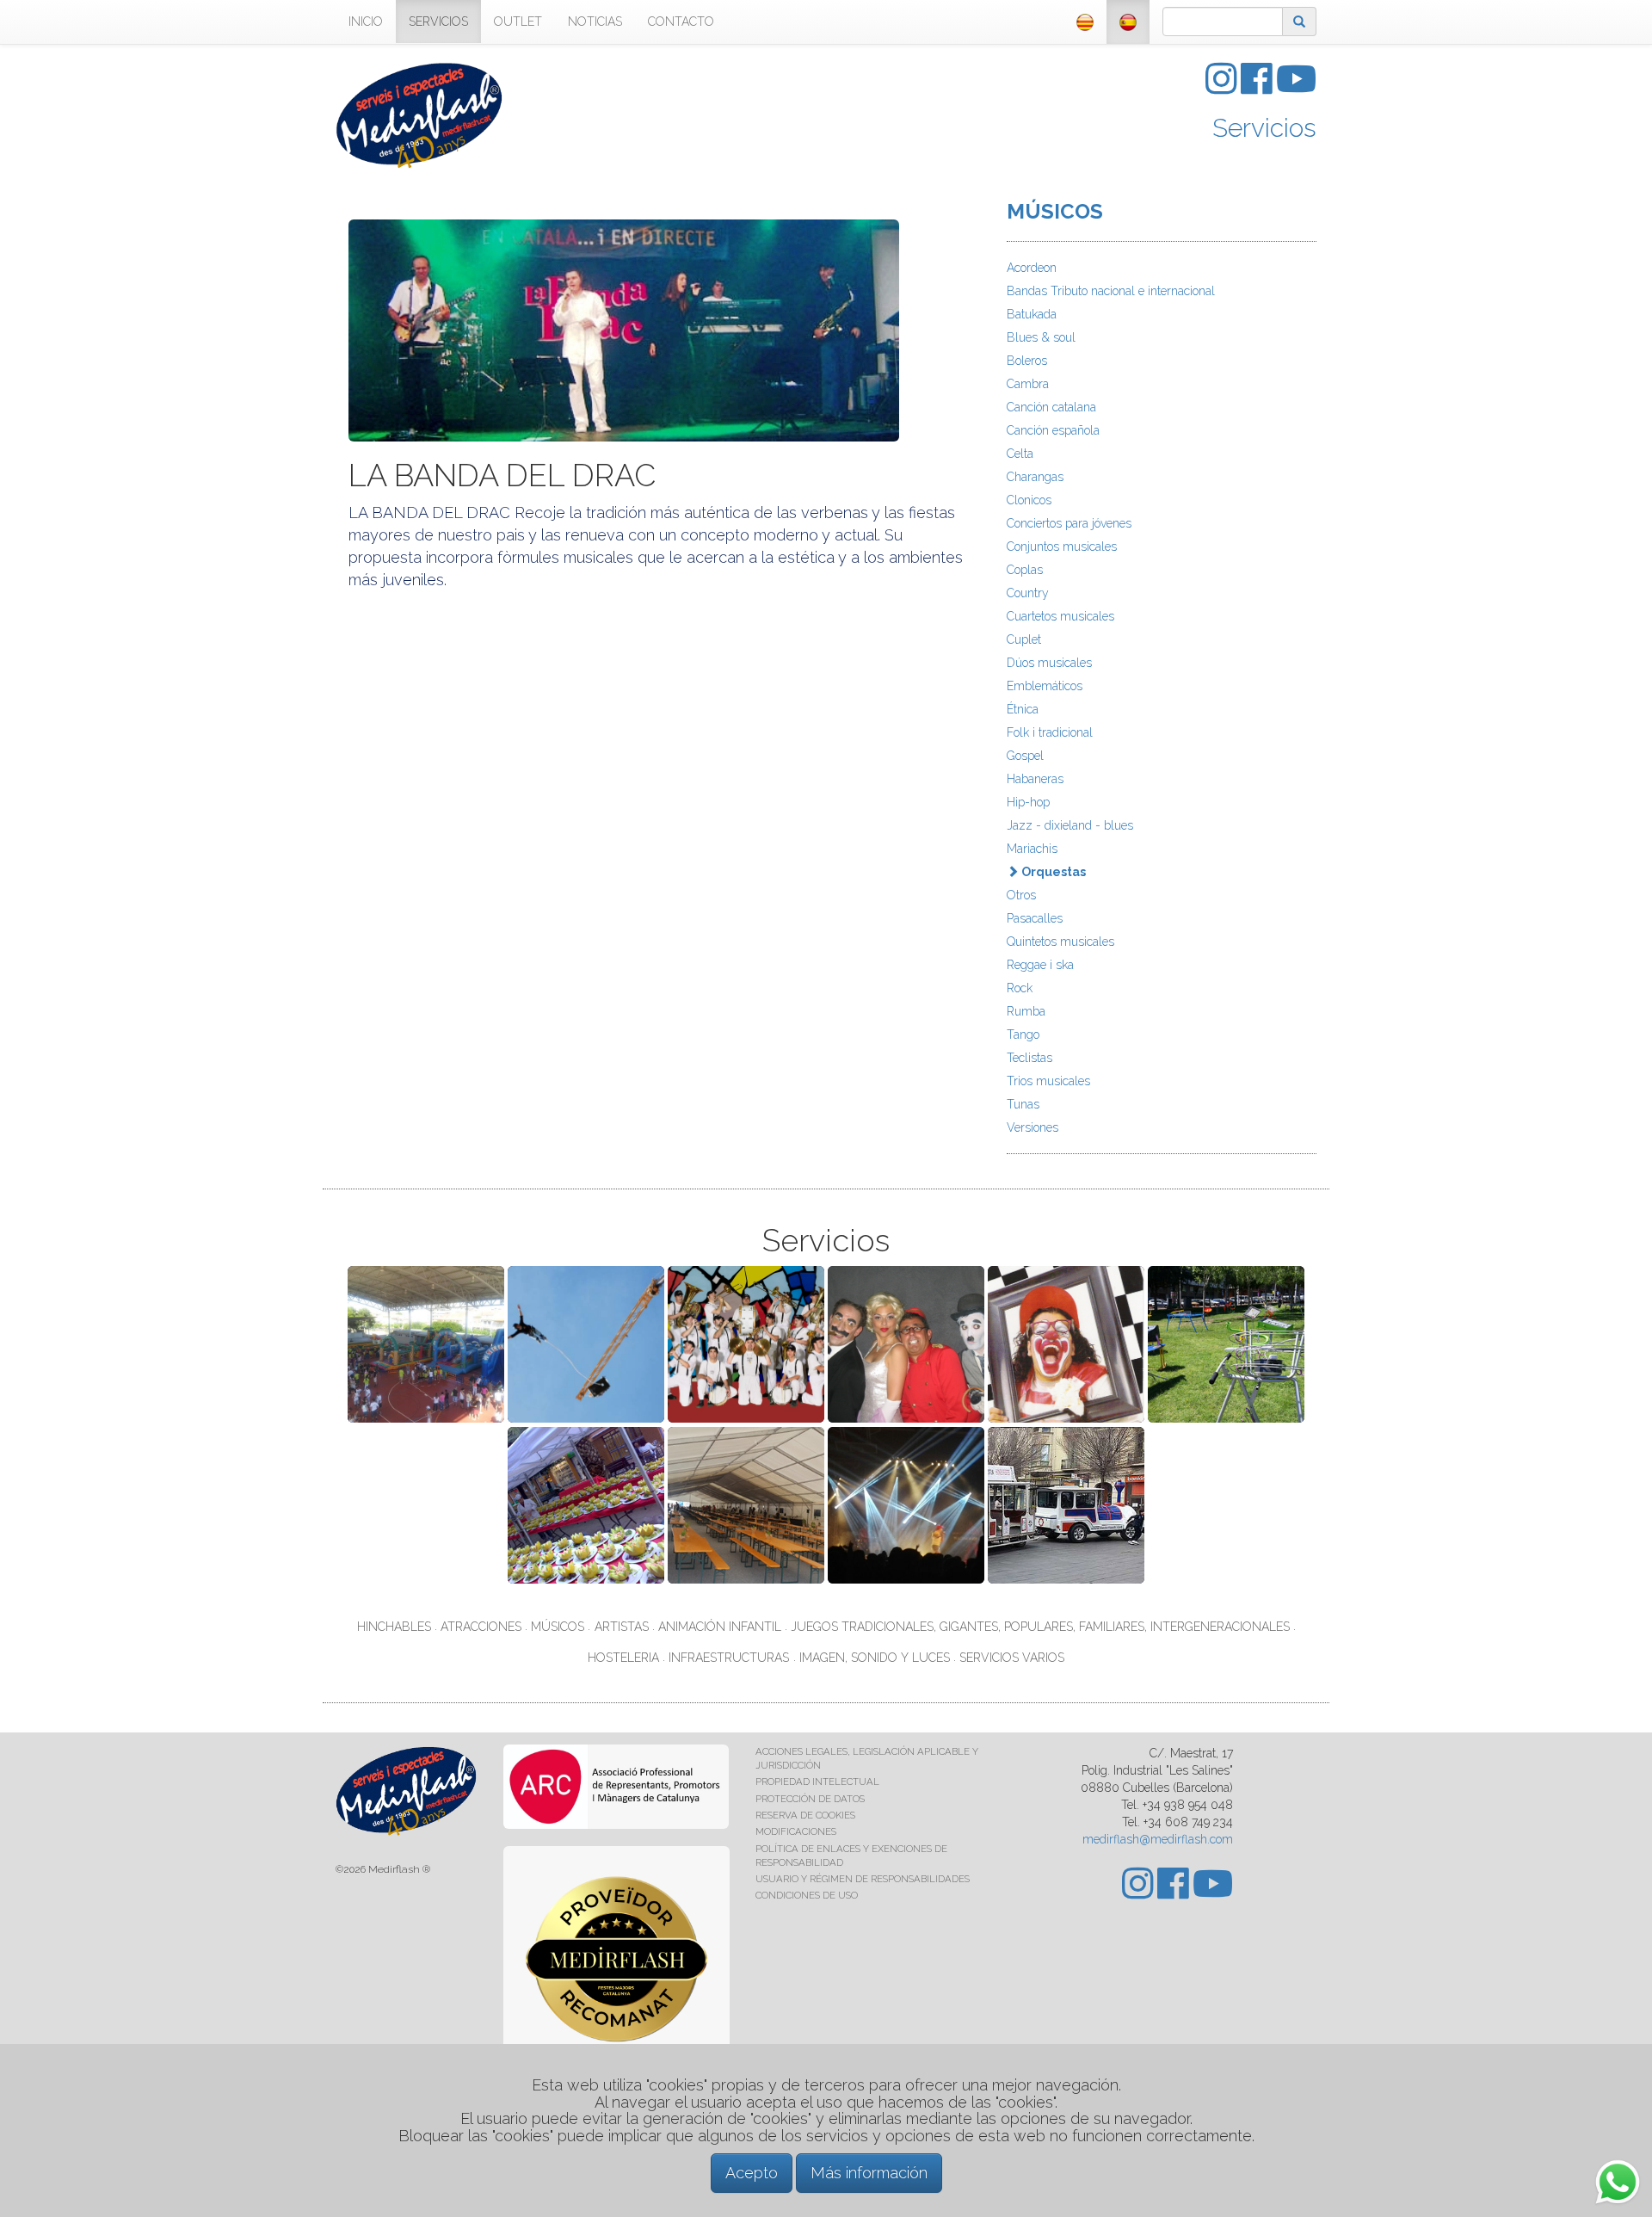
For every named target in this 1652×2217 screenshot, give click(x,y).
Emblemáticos (1045, 686)
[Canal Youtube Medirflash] (1296, 88)
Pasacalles (1035, 918)
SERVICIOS (438, 22)
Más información (869, 2173)
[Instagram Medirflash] (1223, 88)
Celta (1020, 454)
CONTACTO (681, 22)
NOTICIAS (595, 22)
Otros (1021, 895)
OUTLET (518, 22)
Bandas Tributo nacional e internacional (1111, 291)
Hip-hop (1028, 802)
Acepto (752, 2173)
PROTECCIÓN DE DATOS (810, 1799)
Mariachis (1032, 849)
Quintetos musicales (1060, 942)
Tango (1023, 1034)
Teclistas (1029, 1058)
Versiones (1032, 1127)
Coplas (1025, 570)
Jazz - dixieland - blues (1070, 825)
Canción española (1053, 430)
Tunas (1023, 1104)
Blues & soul (1041, 337)
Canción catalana (1051, 407)
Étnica (1023, 709)
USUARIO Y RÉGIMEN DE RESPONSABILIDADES (863, 1879)
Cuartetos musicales (1060, 616)
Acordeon (1032, 268)
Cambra (1028, 384)
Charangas (1035, 477)
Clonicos (1029, 500)
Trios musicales (1048, 1081)
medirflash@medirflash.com (1158, 1839)
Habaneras (1035, 779)
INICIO (366, 22)
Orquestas (1052, 872)
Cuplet (1024, 639)
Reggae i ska (1040, 965)
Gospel (1025, 756)
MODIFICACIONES (796, 1831)
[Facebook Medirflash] (1258, 88)
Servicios (1264, 128)
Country (1028, 593)
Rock (1020, 988)
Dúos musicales (1049, 663)
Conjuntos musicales (1062, 547)
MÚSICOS (1055, 211)
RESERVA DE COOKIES (805, 1815)
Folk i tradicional (1050, 732)
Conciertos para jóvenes (1069, 523)
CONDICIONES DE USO (807, 1895)
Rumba (1026, 1011)
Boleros (1027, 361)
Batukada (1032, 314)
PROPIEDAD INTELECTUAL (817, 1782)
